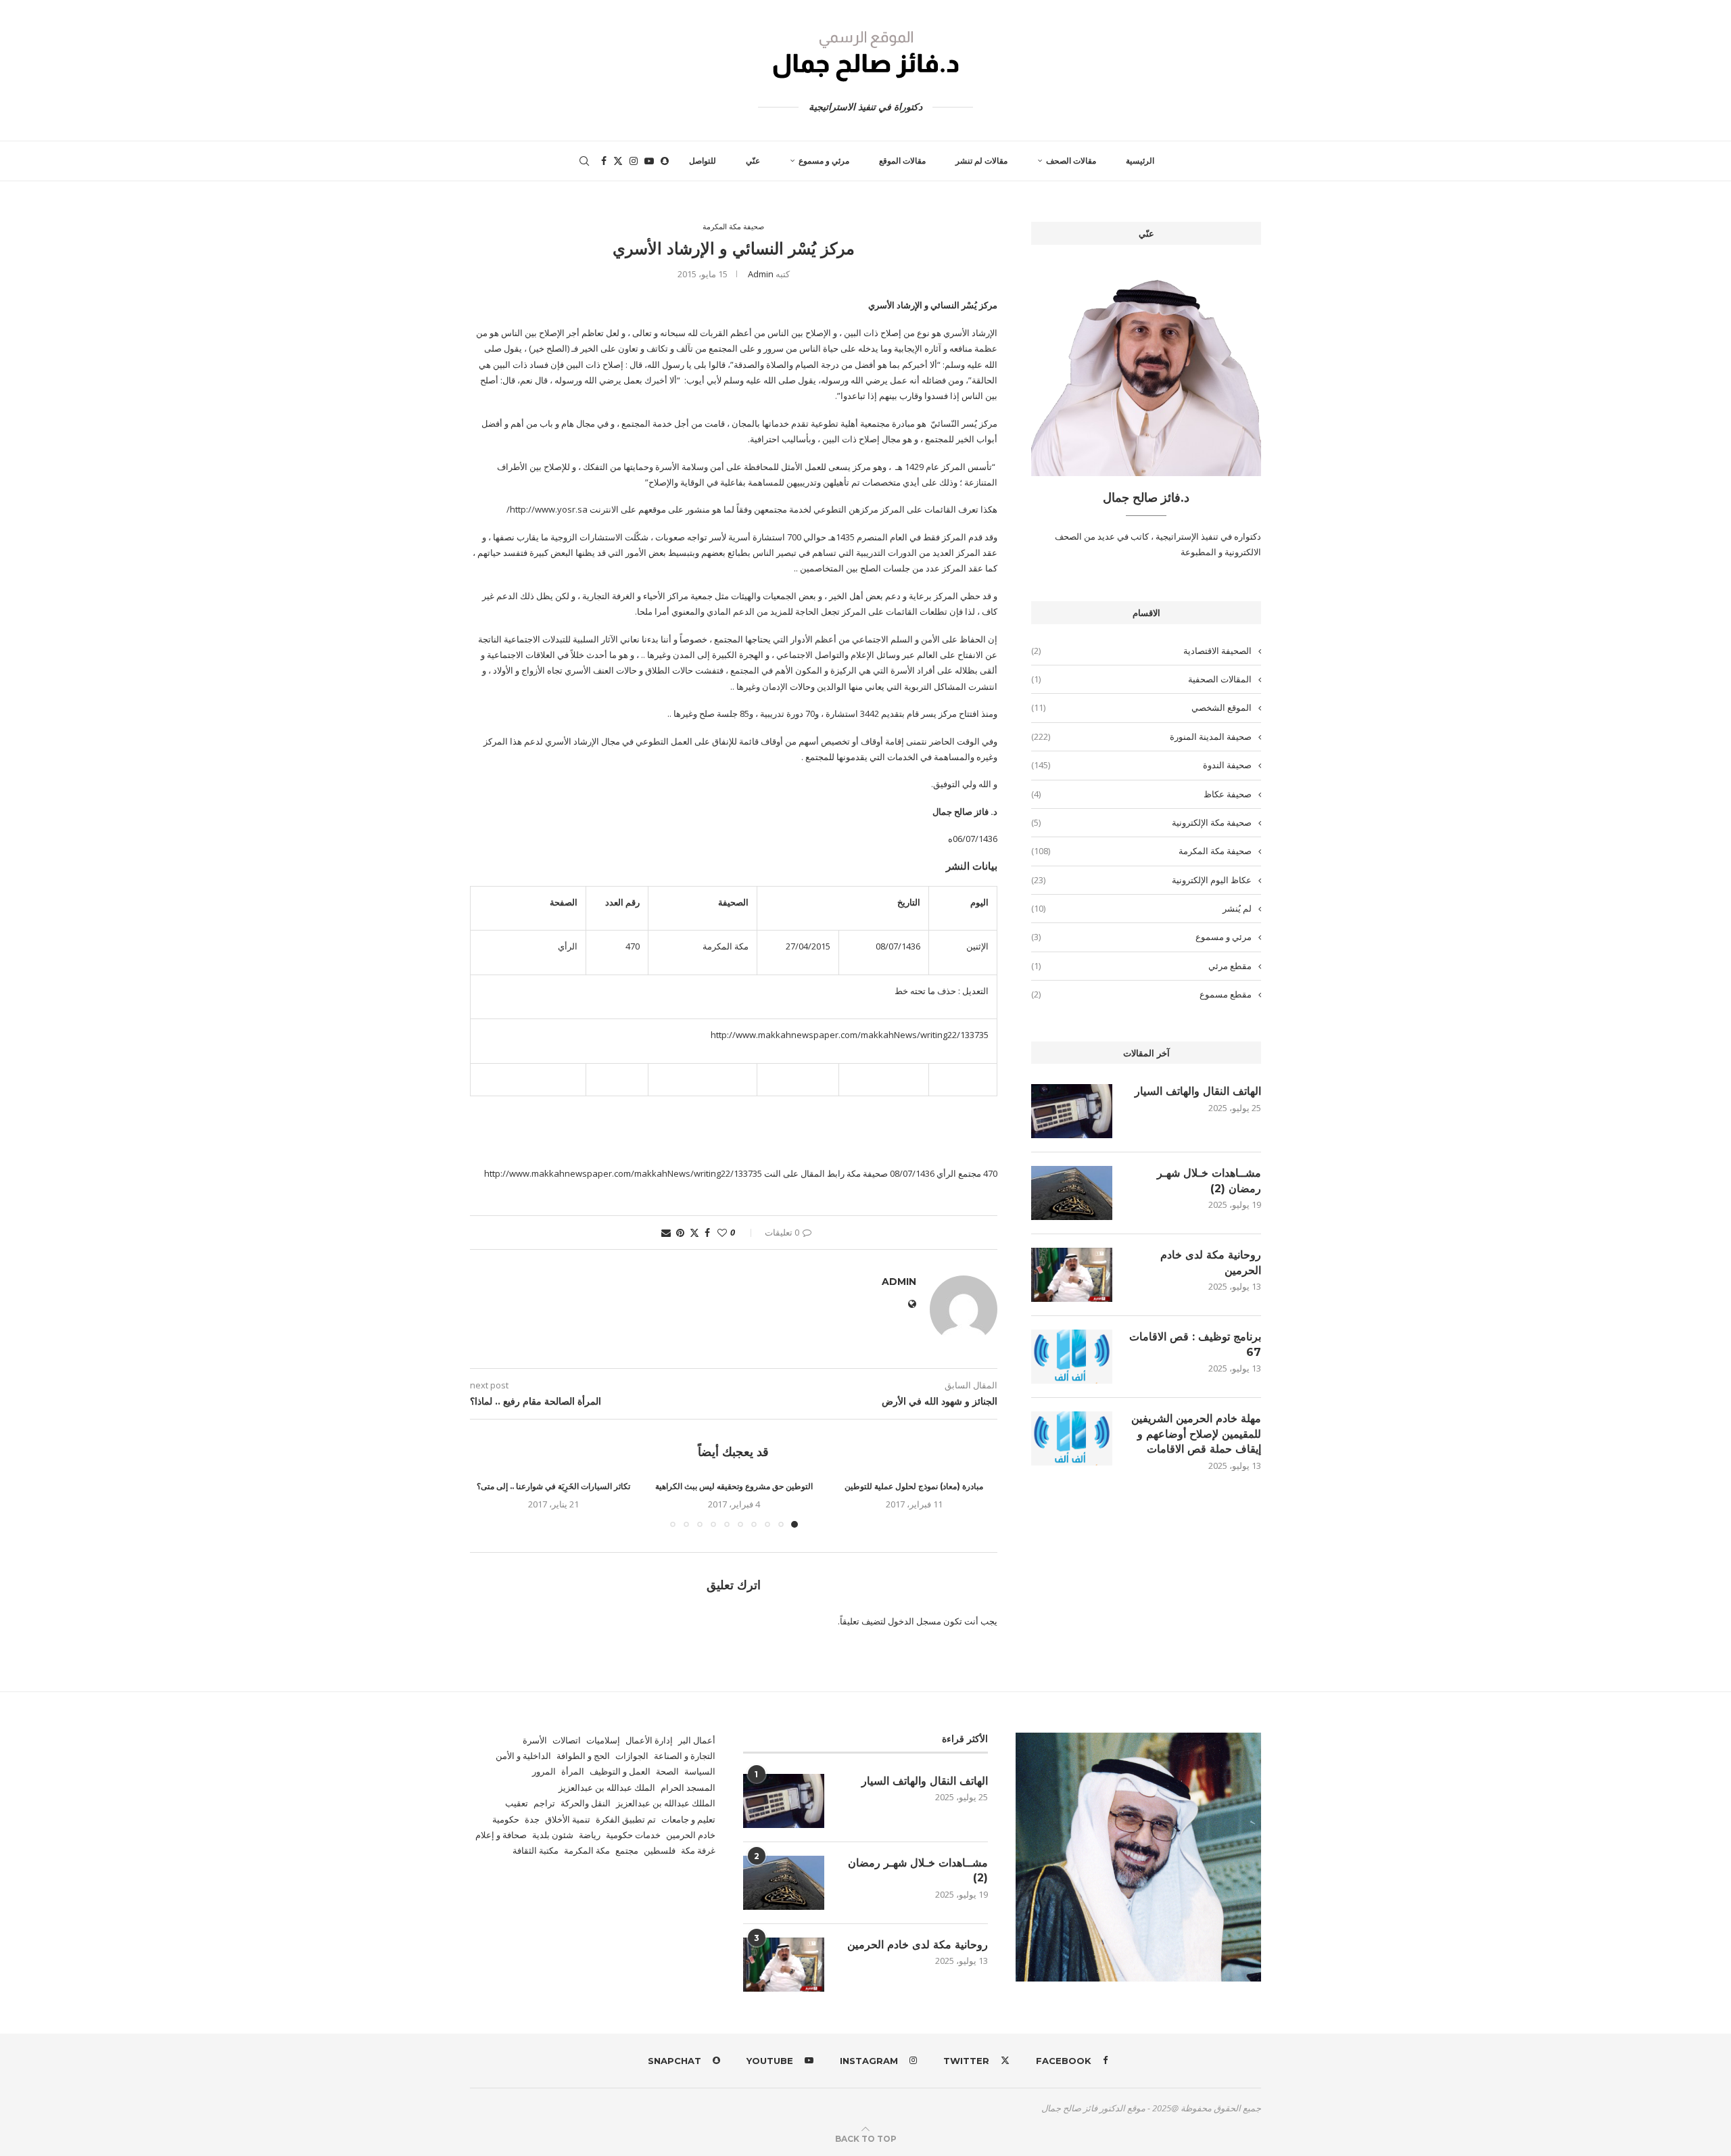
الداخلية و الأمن (523, 1756)
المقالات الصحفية (1141, 679)
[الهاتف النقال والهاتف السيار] (1072, 1111)
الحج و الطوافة (583, 1756)
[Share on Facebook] (707, 1233)
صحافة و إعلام (501, 1835)
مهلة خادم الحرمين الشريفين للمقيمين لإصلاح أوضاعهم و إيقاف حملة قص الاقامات (1196, 1434)
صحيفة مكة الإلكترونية (1141, 822)
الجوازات (632, 1756)
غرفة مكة (698, 1850)
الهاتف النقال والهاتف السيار (1198, 1091)
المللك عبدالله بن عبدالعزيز (666, 1803)
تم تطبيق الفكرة (626, 1819)
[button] (488, 1503)
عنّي (753, 161)
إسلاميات (603, 1740)
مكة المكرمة (587, 1850)
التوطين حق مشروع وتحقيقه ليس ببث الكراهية (734, 1486)
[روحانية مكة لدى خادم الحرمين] (1072, 1275)
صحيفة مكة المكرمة (1141, 851)
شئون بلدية (553, 1835)
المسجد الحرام (688, 1787)
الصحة (667, 1771)
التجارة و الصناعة (685, 1756)
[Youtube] (649, 161)
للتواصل (703, 161)
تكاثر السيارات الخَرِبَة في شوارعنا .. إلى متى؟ (553, 1486)
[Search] (584, 161)
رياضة (590, 1835)
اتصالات (567, 1740)
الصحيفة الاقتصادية (1141, 651)
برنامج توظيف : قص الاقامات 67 (1195, 1344)
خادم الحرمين (691, 1835)
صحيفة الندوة (1141, 765)
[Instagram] (634, 161)
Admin (761, 274)
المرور (544, 1771)
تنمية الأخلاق (568, 1819)
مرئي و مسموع (824, 161)
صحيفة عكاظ (1141, 794)
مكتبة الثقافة (536, 1850)
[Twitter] (618, 161)
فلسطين (660, 1850)
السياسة (700, 1771)
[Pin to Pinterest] (680, 1233)
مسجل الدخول (915, 1621)
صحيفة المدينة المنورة (1141, 736)
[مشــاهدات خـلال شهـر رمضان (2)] (1072, 1193)
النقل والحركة (586, 1803)
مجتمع (627, 1850)
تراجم (544, 1803)
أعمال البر (697, 1740)
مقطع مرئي (1141, 966)
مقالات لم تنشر (981, 161)
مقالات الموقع (902, 161)
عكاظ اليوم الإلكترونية (1141, 880)
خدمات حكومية (633, 1835)
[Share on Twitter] (694, 1233)
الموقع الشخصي (1141, 707)
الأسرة (535, 1740)
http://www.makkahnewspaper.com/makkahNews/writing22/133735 (850, 1035)
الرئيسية (1140, 161)
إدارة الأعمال (649, 1740)
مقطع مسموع (1141, 994)
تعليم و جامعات (688, 1819)
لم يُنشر (1141, 908)
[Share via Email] (666, 1233)
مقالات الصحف (1071, 161)
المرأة (573, 1771)
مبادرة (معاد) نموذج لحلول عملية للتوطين (914, 1486)
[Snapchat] (665, 161)
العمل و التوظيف (620, 1771)
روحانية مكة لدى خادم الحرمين (1211, 1262)
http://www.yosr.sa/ (547, 509)
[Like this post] (722, 1233)
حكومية (506, 1819)
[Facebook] (604, 161)
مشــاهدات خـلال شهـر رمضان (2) (1209, 1180)
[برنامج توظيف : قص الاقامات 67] (1072, 1357)
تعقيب (517, 1803)
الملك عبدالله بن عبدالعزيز (607, 1787)
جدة (532, 1819)
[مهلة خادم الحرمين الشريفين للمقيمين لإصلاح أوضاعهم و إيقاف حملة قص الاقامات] (1072, 1438)
